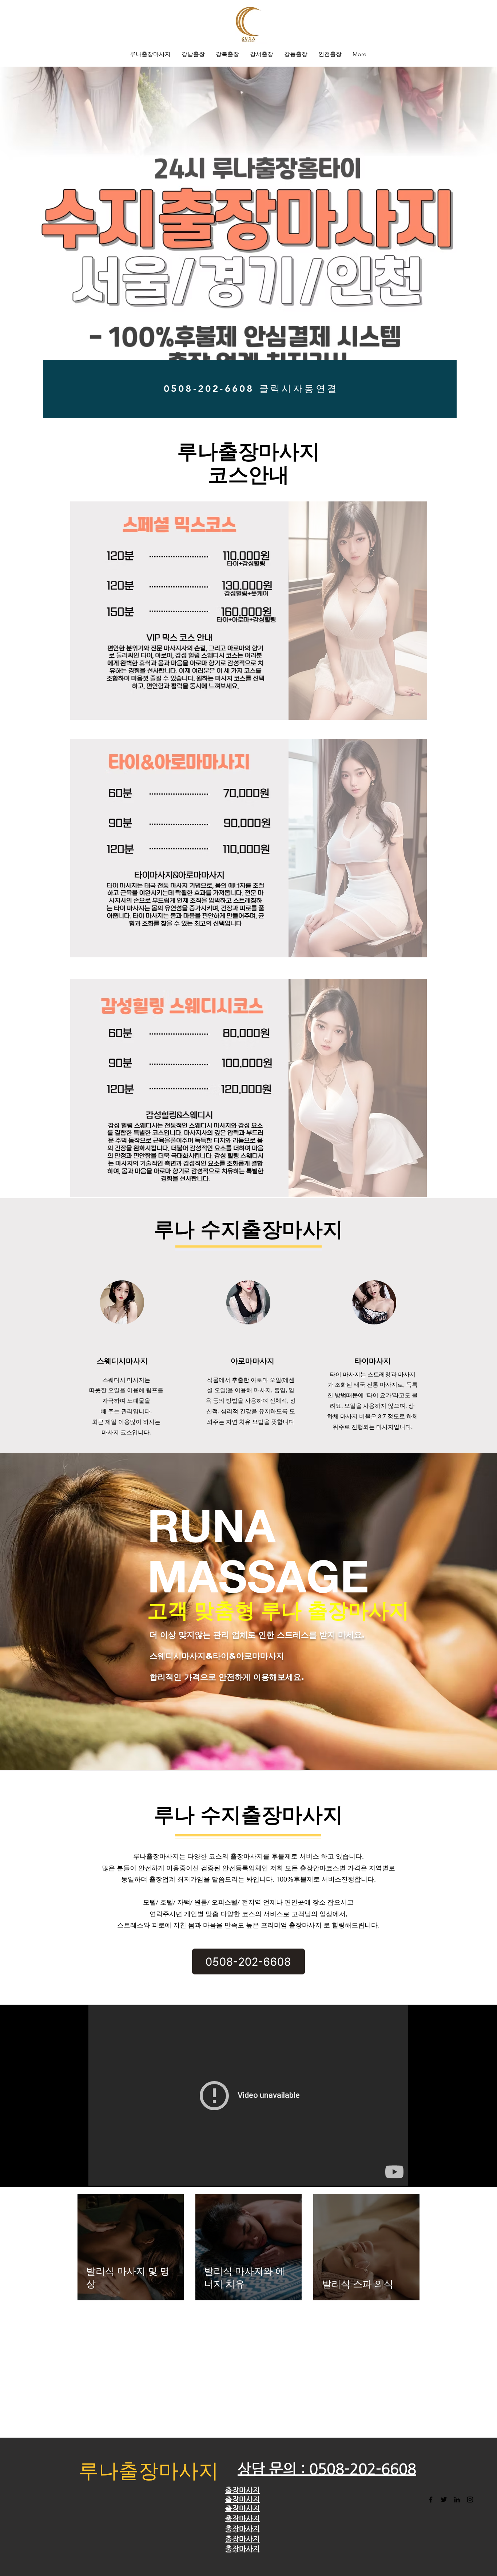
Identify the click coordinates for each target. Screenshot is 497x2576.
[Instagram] (470, 2500)
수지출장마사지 (272, 1229)
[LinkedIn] (457, 2500)
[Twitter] (444, 2500)
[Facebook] (431, 2500)
